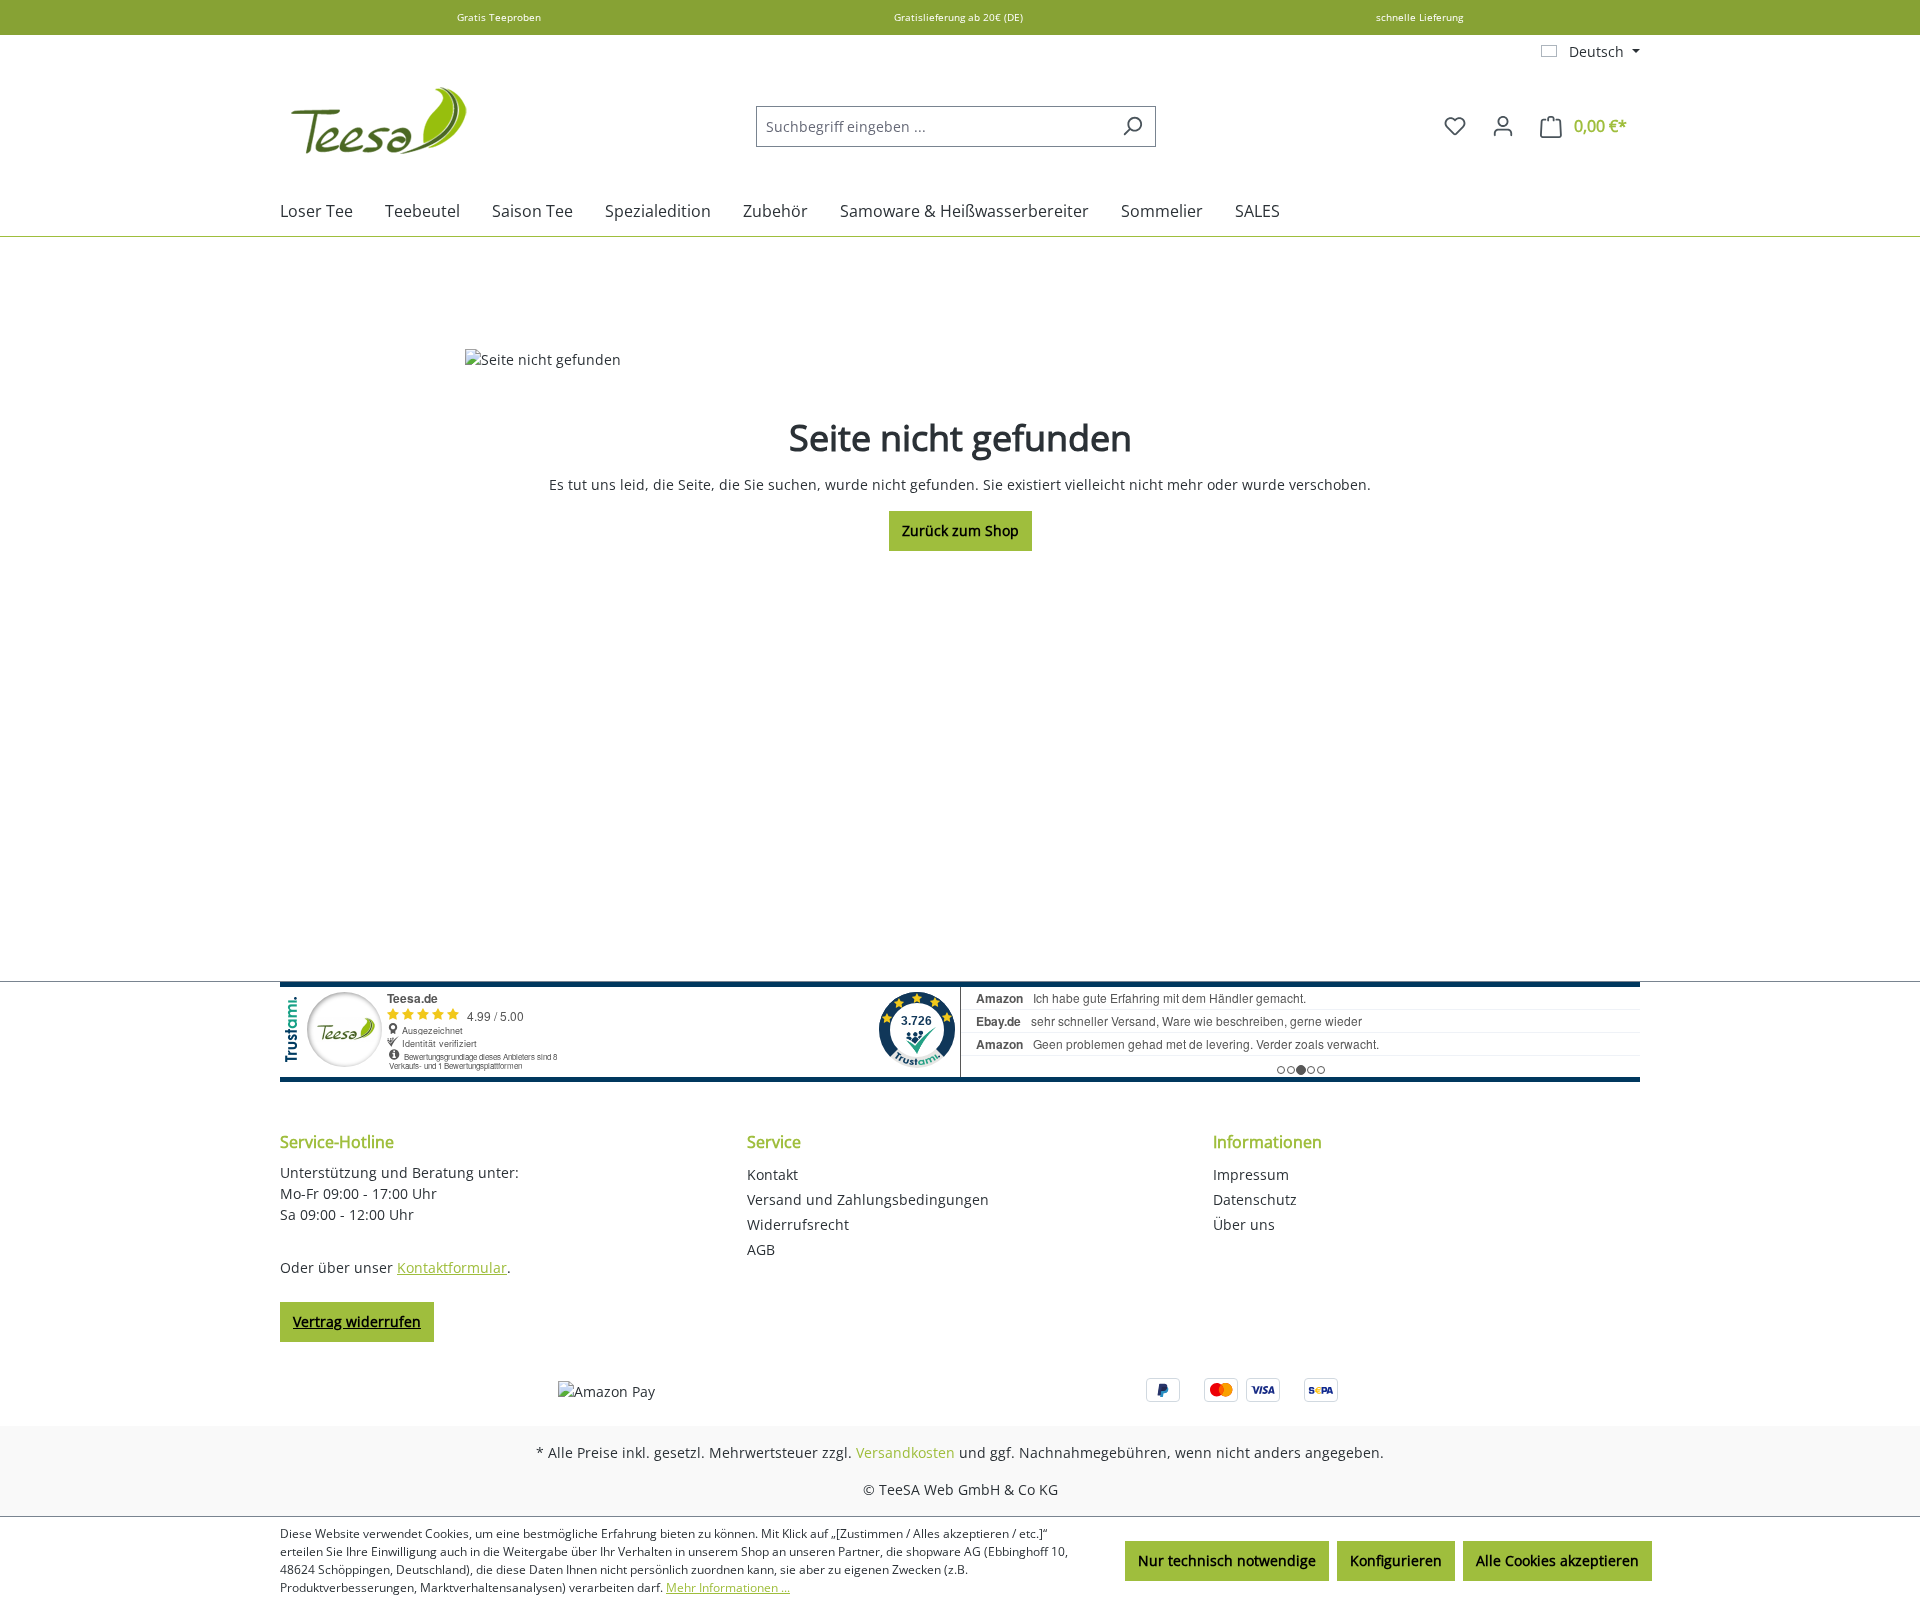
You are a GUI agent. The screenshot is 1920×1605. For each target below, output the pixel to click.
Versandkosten (905, 1452)
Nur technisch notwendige (1227, 1560)
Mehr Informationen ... (728, 1587)
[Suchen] (1132, 126)
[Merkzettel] (1455, 126)
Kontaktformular (452, 1267)
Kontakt (772, 1174)
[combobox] (933, 126)
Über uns (1244, 1224)
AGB (761, 1249)
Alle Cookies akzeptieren (1557, 1560)
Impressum (1251, 1174)
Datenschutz (1255, 1199)
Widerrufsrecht (798, 1224)
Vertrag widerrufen (357, 1321)
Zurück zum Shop (960, 530)
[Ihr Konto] (1503, 126)
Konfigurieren (1396, 1560)
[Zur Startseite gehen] (380, 122)
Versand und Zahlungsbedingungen (868, 1199)
